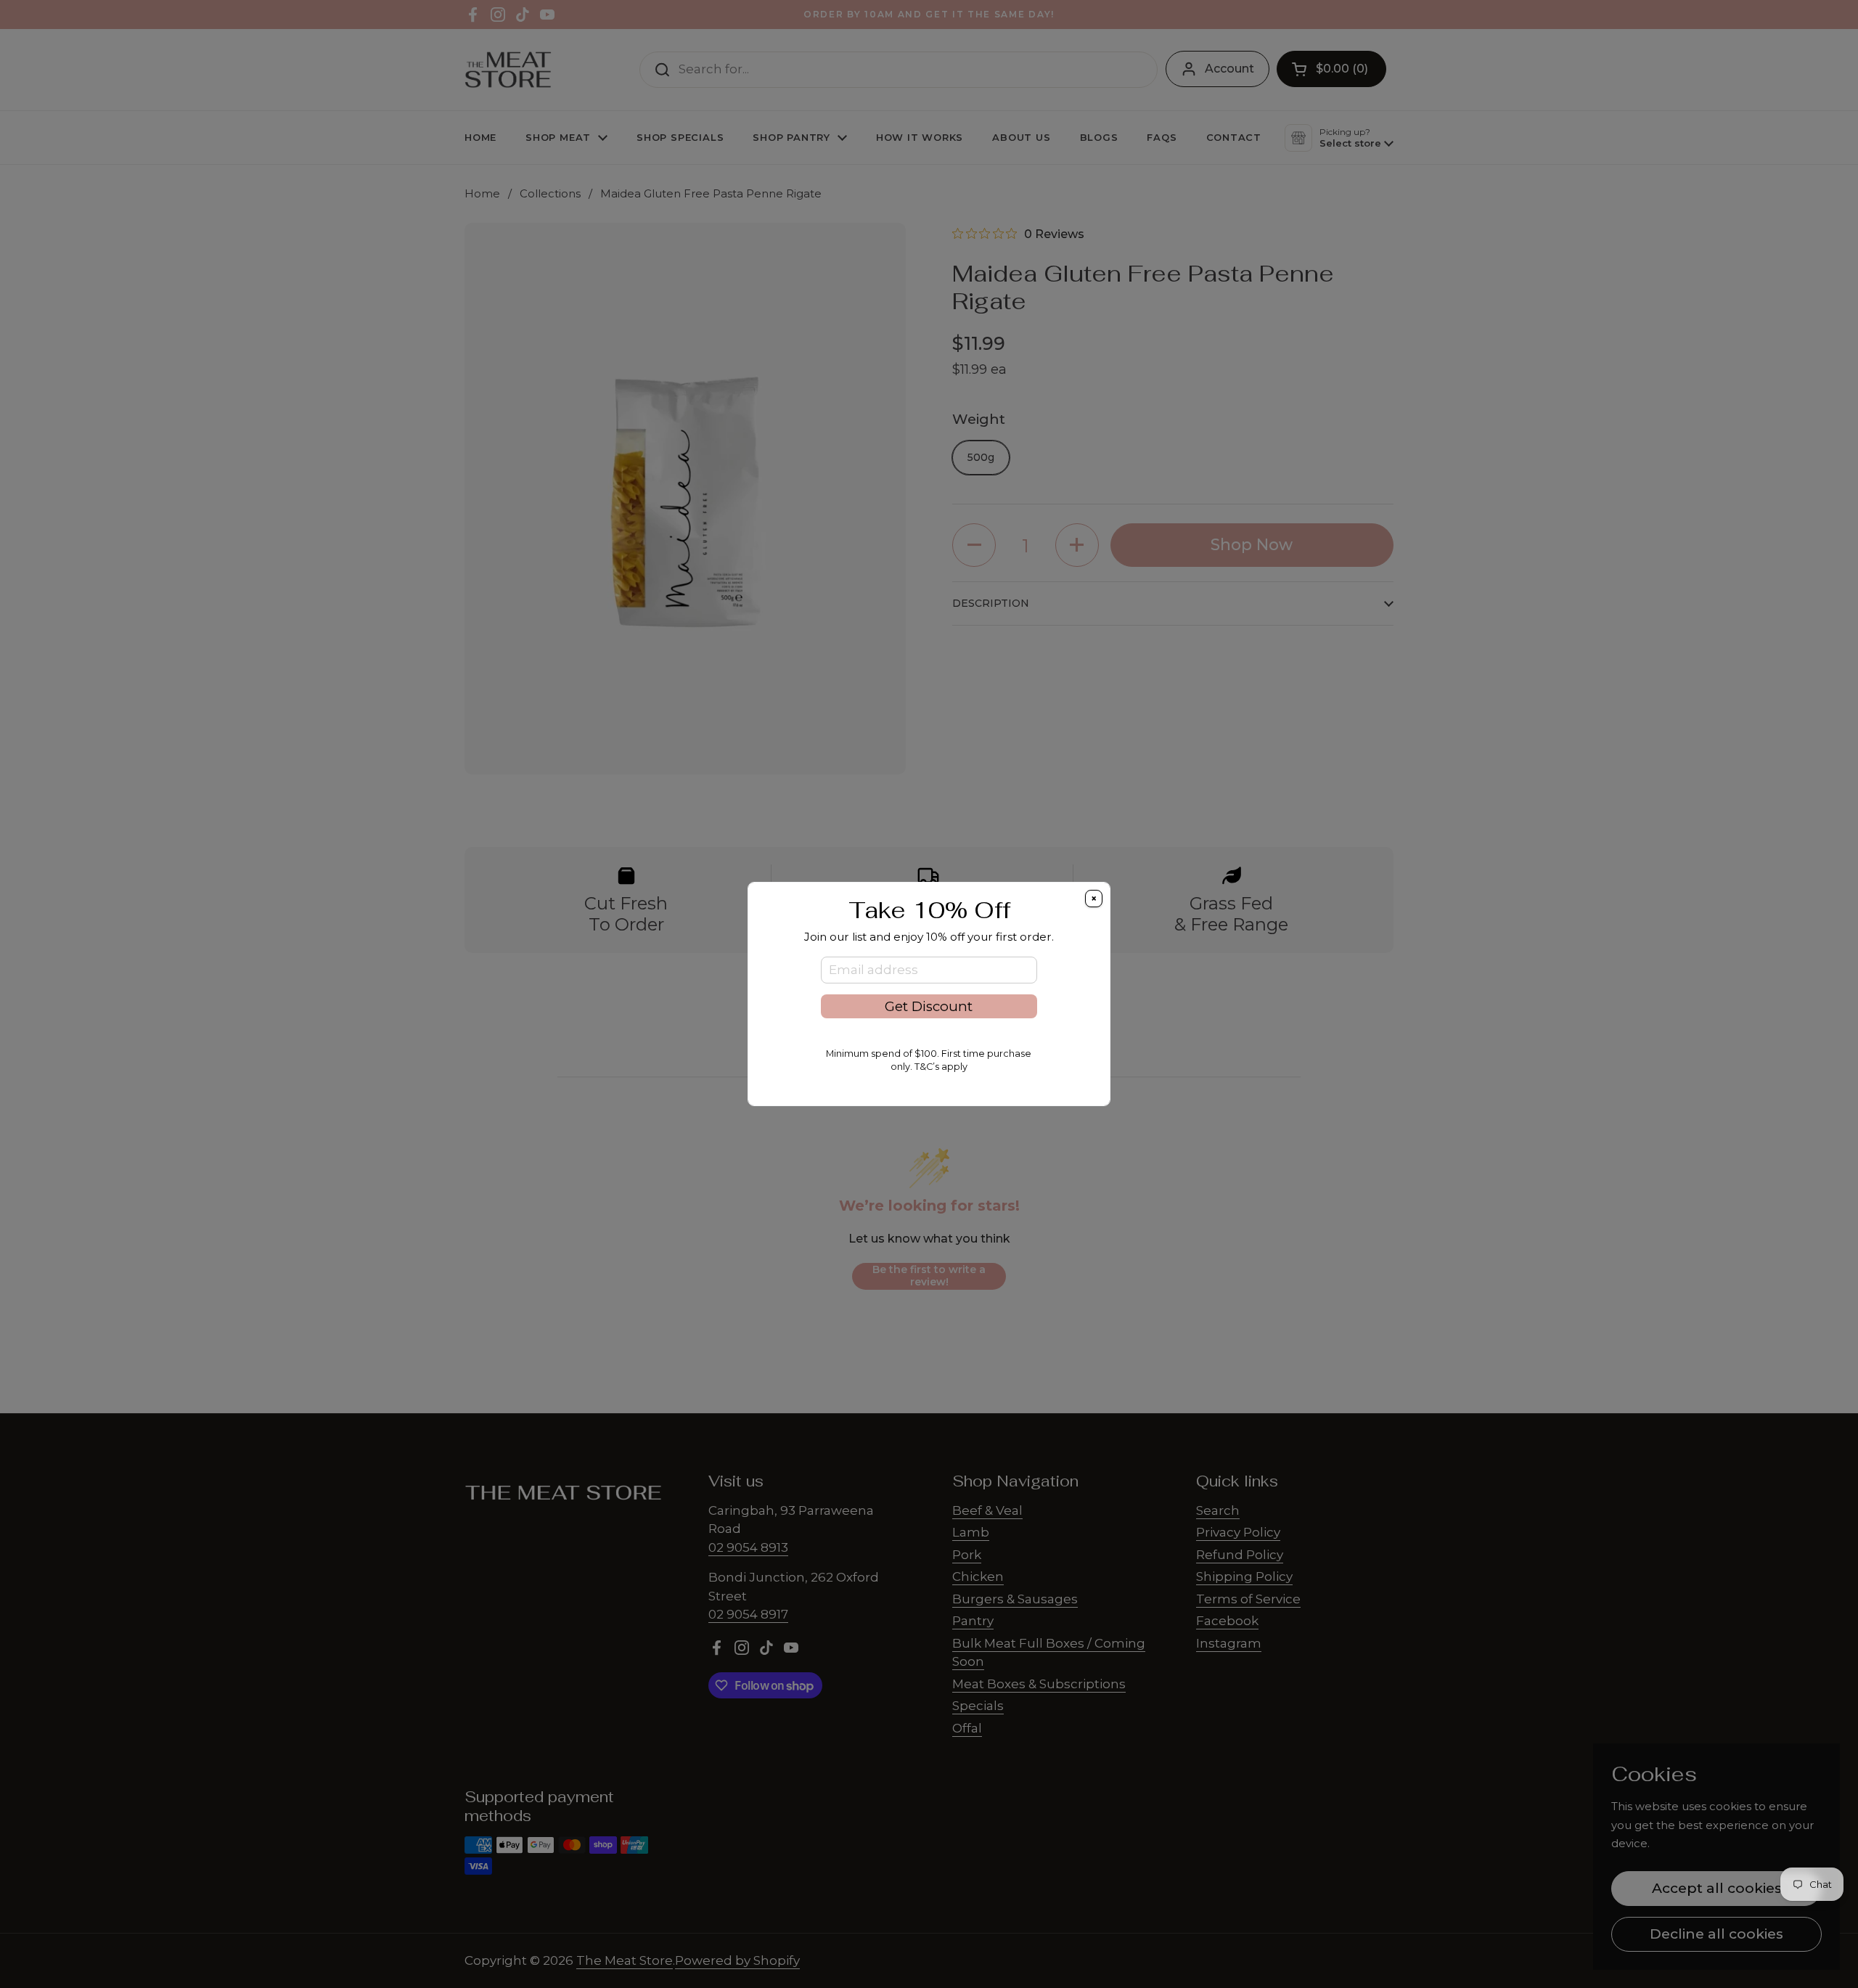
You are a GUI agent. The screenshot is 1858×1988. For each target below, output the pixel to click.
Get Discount (929, 1006)
